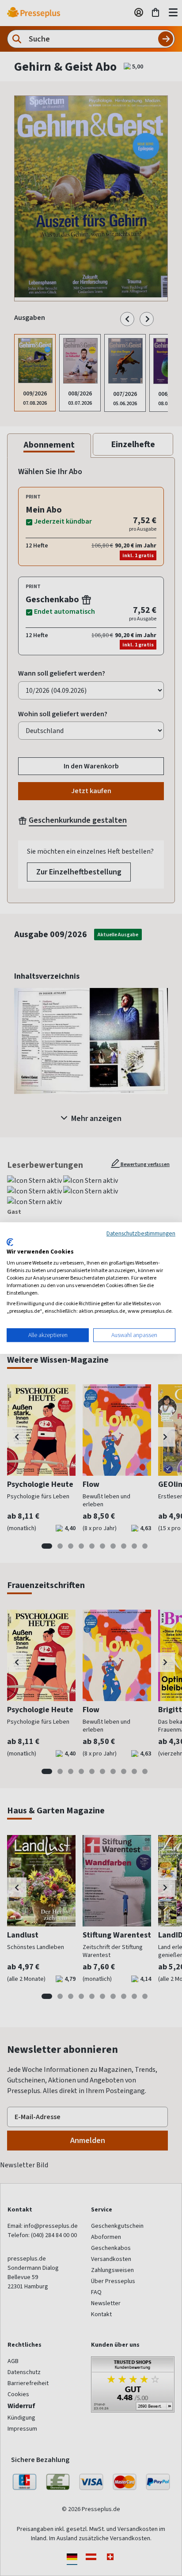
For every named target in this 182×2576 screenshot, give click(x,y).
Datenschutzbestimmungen (141, 1233)
